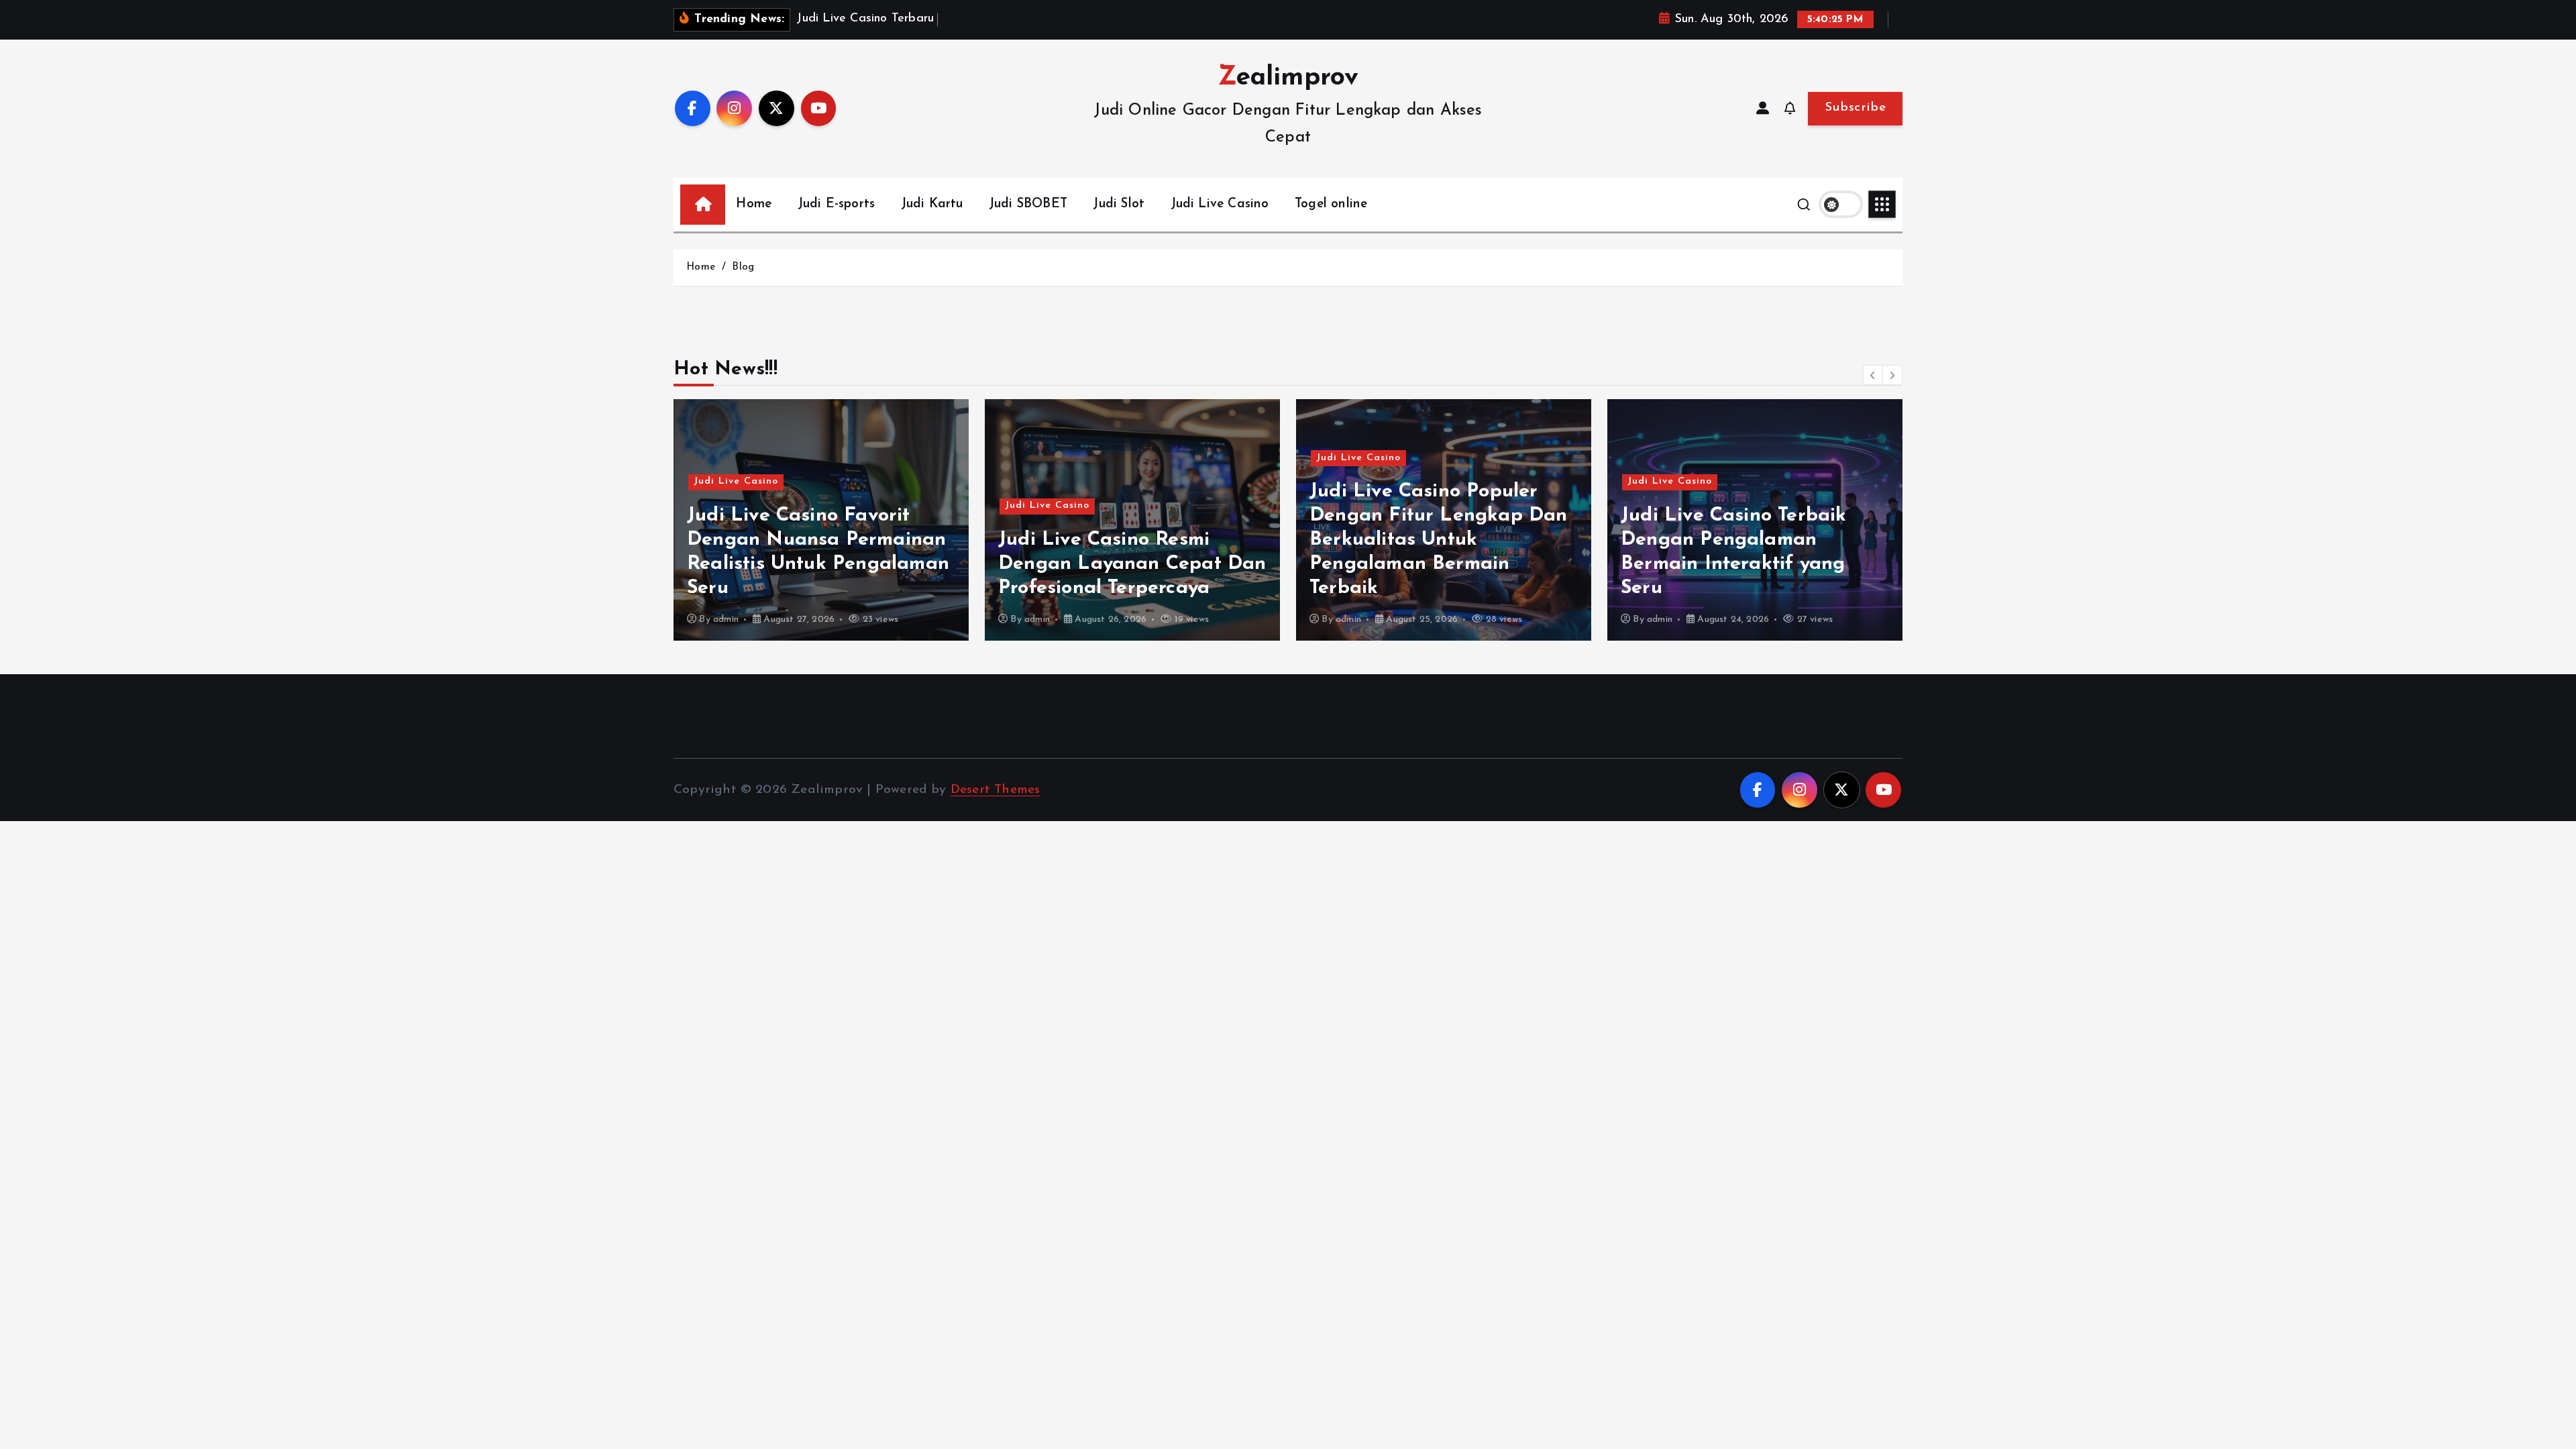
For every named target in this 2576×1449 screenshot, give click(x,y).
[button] (1873, 375)
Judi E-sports (837, 204)
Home (754, 204)
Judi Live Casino (1220, 204)
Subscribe (1855, 108)
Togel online (1331, 204)
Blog (743, 267)
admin (726, 620)
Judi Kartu (932, 204)
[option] (821, 520)
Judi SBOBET (1028, 204)
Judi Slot (1119, 204)
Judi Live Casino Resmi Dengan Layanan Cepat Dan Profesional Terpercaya (1132, 564)
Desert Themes (996, 790)
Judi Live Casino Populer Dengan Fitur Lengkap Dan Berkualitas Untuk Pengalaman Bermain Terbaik (1439, 540)
